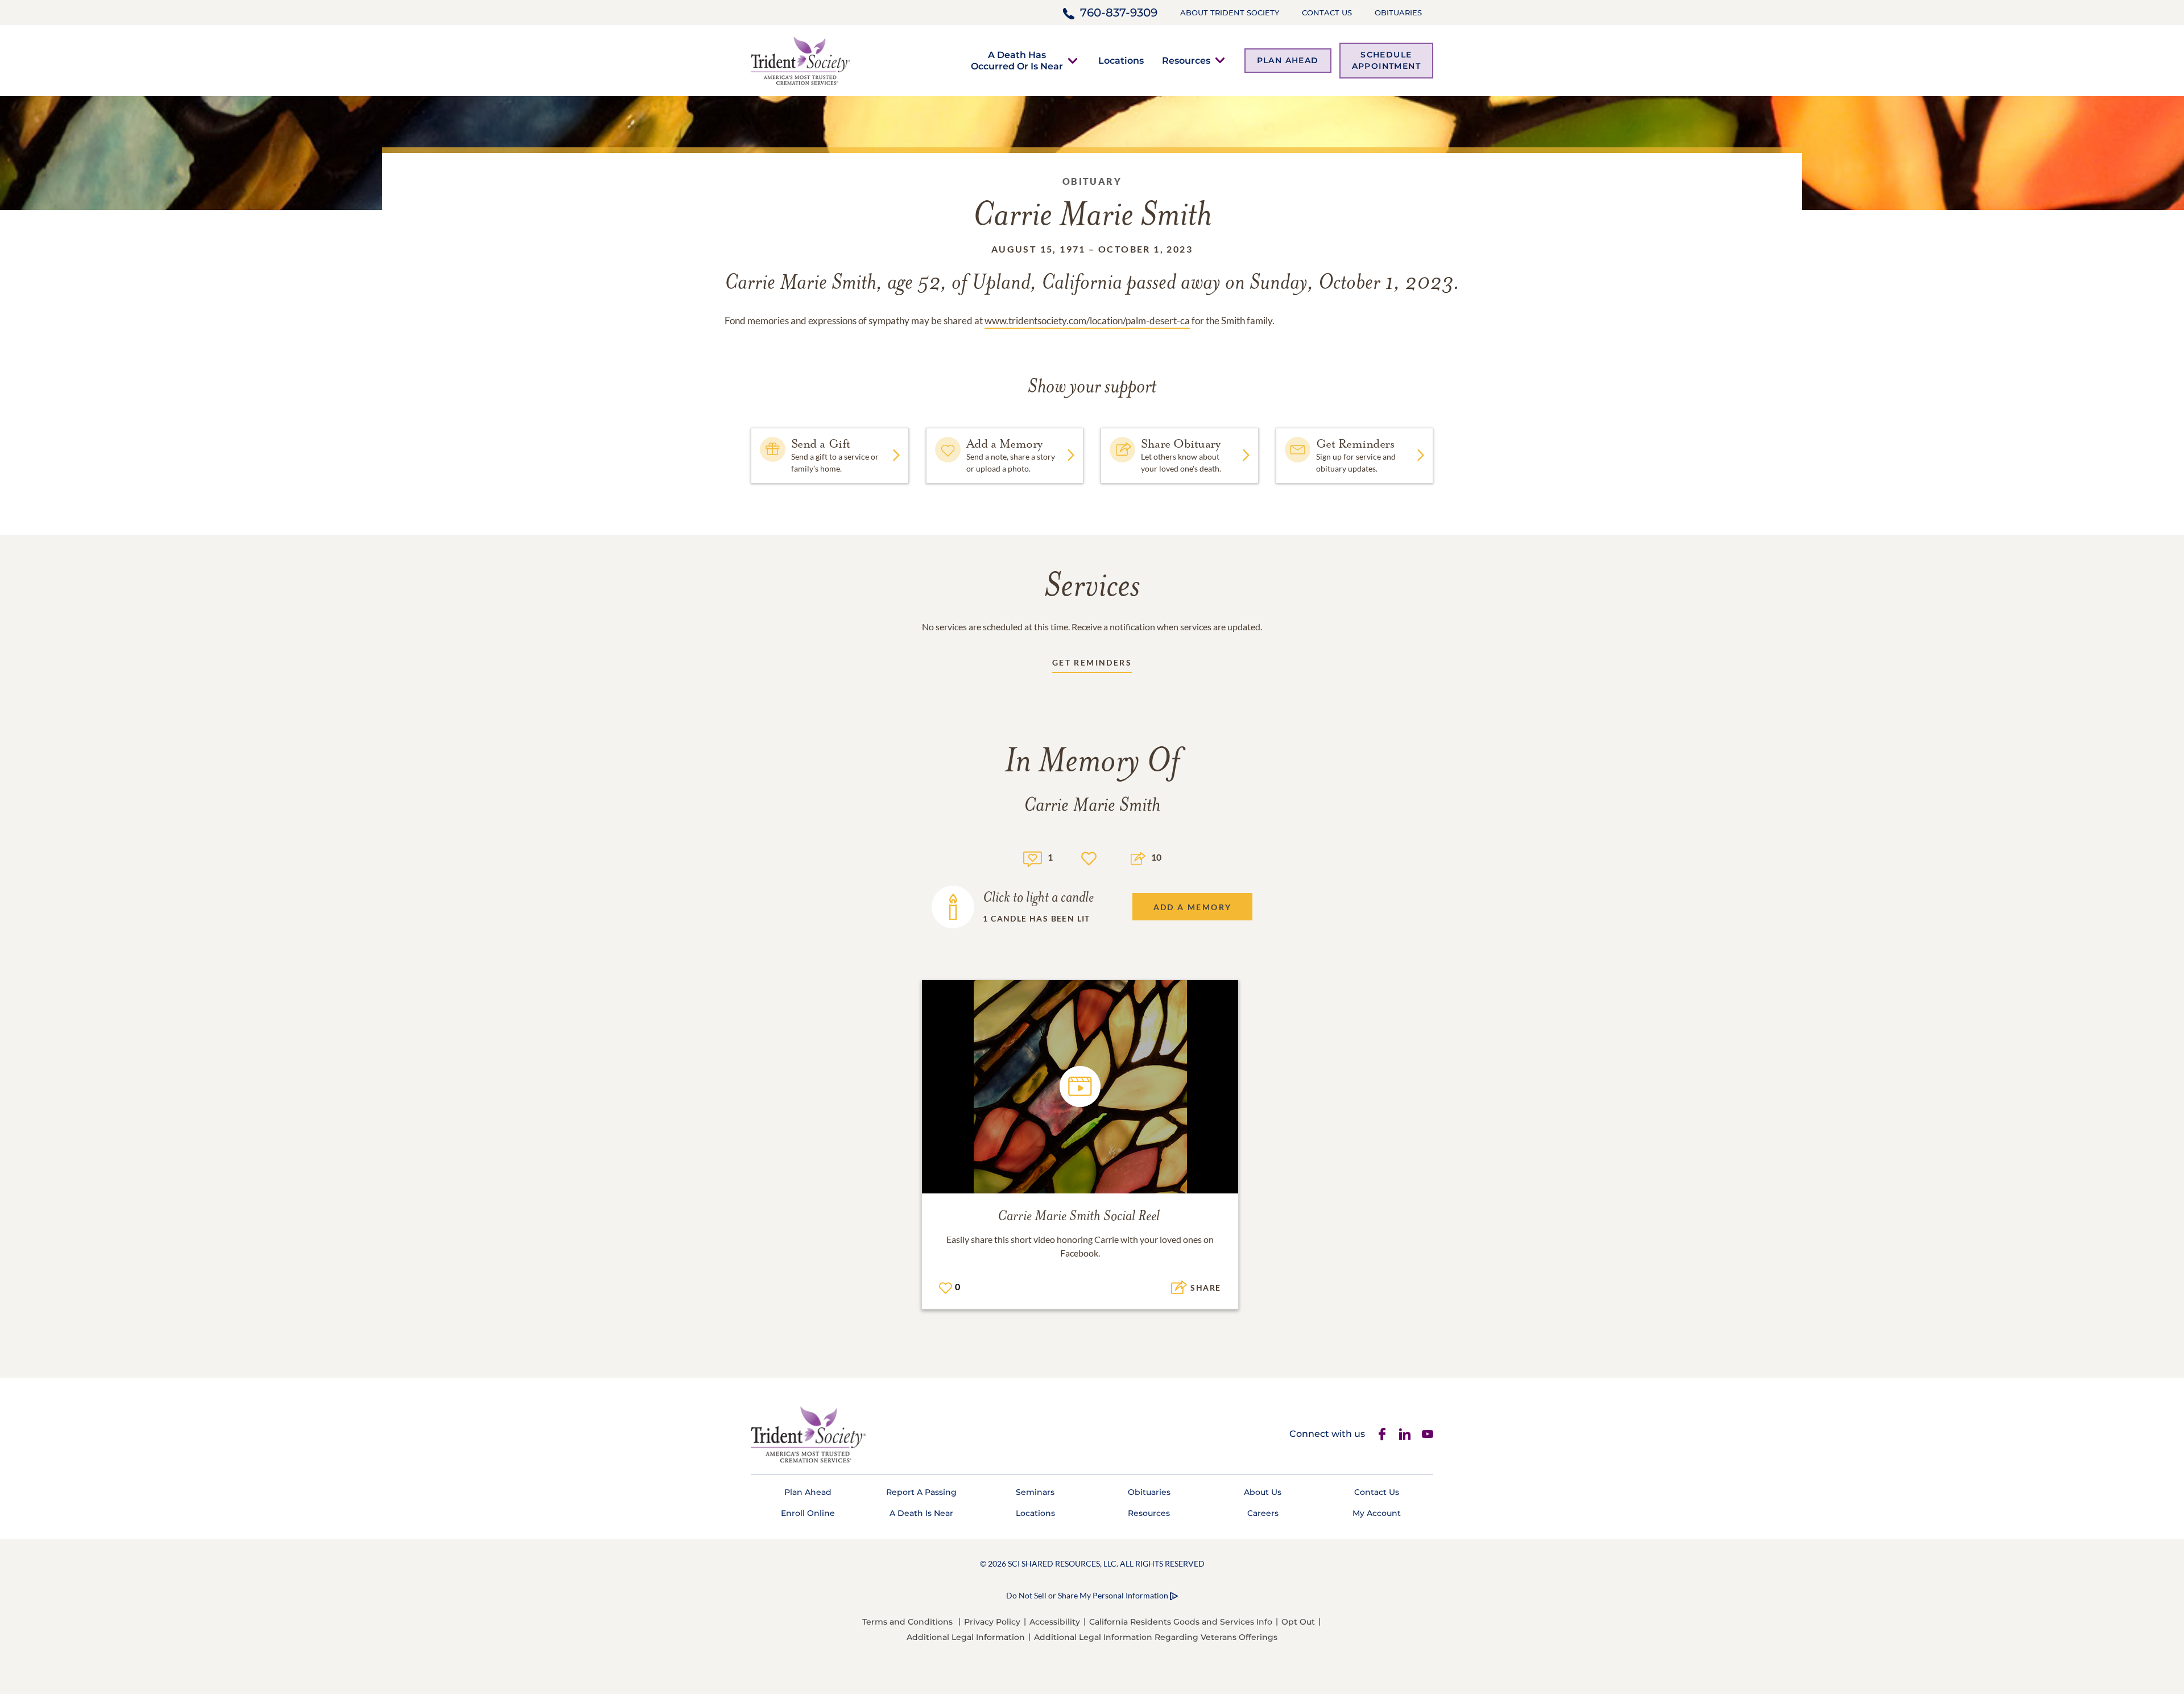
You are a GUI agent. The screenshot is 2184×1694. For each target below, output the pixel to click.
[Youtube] (1428, 1434)
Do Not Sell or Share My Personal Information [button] (1087, 1595)
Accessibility (1055, 1622)
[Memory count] (1033, 858)
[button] (1017, 60)
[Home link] (801, 59)
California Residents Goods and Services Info (1181, 1622)
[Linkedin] (1405, 1434)
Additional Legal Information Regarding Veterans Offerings (1156, 1637)
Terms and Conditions (907, 1622)
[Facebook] (1382, 1434)
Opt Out (1298, 1622)
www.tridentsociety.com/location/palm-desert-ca (1087, 321)
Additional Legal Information (966, 1637)
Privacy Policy (992, 1622)
